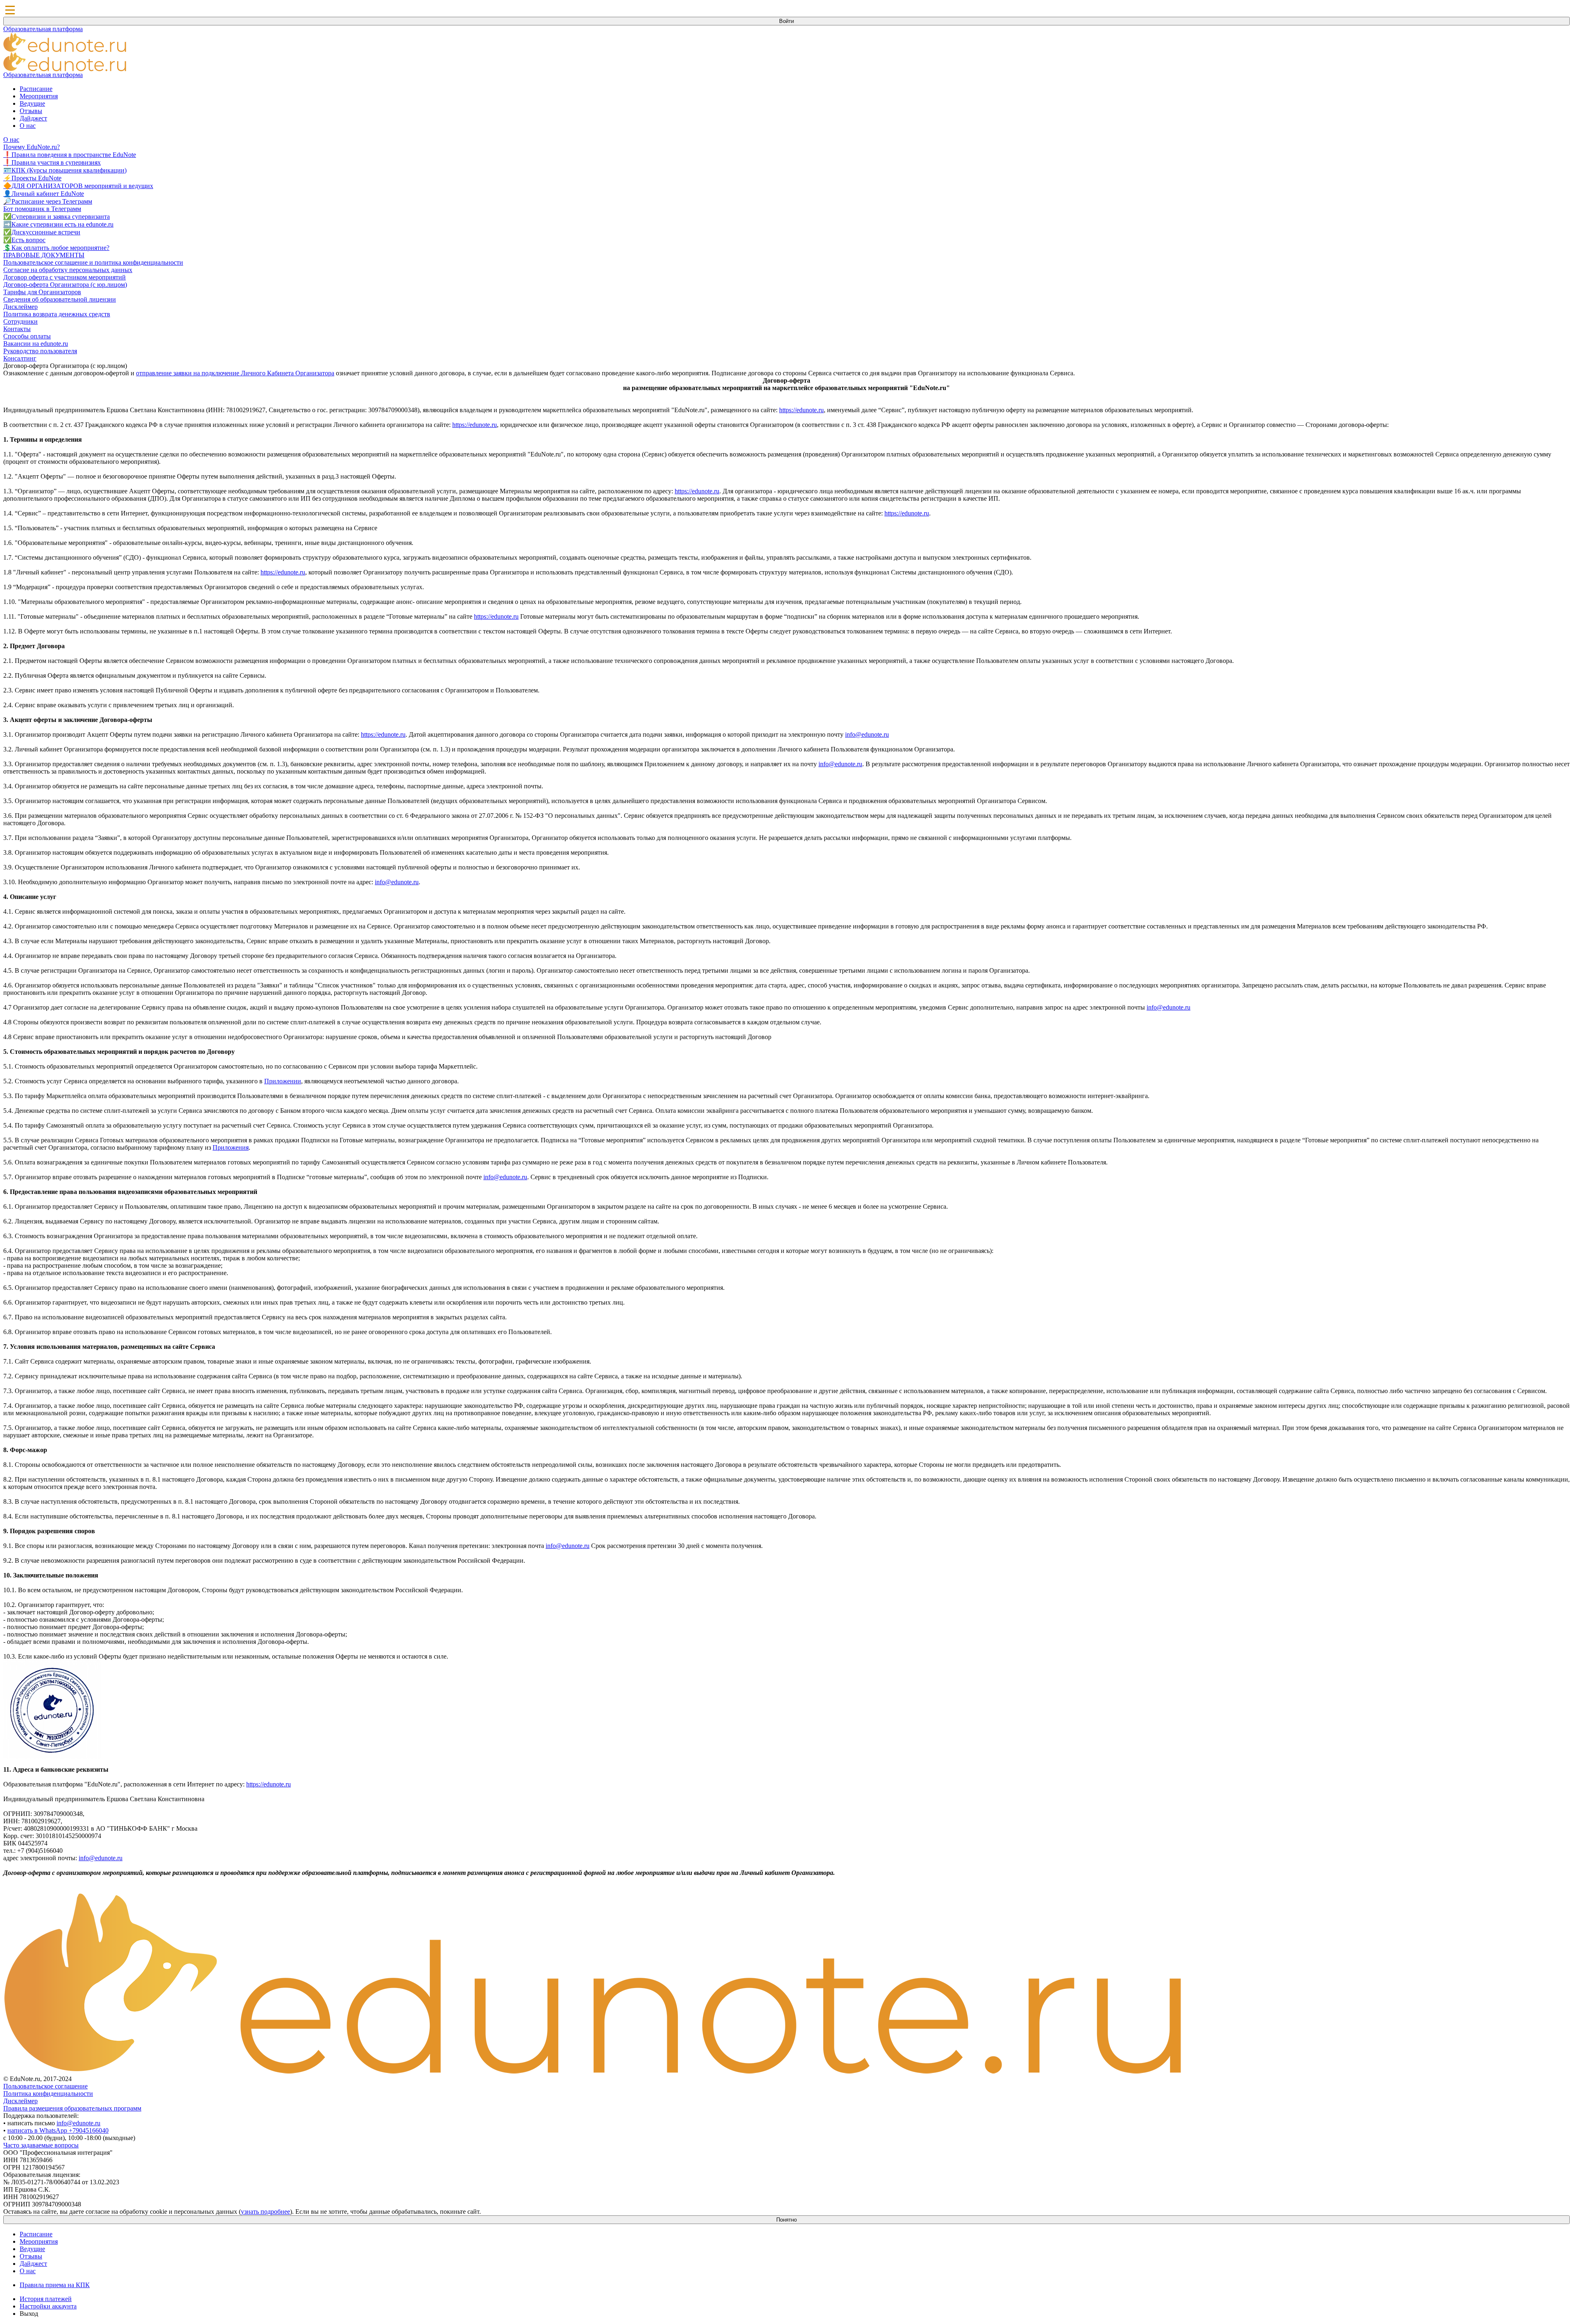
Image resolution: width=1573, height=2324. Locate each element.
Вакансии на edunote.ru (36, 344)
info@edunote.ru (867, 734)
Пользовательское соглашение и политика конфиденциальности (93, 262)
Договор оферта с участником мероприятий (65, 277)
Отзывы (31, 111)
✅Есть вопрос (24, 240)
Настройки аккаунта (48, 2306)
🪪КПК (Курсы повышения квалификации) (65, 170)
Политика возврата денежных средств (57, 314)
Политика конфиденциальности (48, 2094)
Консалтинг (20, 358)
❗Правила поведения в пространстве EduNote (70, 155)
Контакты (17, 329)
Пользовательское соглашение (45, 2086)
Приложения (231, 1147)
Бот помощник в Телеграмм (42, 209)
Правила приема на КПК (55, 2285)
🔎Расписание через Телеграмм (48, 201)
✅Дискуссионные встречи (42, 232)
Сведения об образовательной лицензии (60, 299)
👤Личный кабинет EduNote (44, 194)
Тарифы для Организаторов (42, 292)
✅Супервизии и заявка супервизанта (57, 217)
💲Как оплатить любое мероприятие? (56, 248)
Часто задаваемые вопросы (41, 2145)
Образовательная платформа (43, 29)
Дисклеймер (20, 307)
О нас (28, 126)
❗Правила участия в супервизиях (52, 162)
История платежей (46, 2299)
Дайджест (33, 118)
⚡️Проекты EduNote (32, 178)
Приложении (283, 1081)
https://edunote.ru (801, 410)
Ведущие (32, 103)
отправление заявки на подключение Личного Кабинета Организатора (235, 373)
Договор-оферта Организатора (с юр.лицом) (65, 285)
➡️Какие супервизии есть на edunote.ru (58, 224)
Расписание (36, 89)
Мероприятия (39, 96)
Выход (29, 2314)
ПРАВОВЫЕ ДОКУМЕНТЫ (44, 255)
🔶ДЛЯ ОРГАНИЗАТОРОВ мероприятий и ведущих (78, 186)
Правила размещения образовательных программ (72, 2108)
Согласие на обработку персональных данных (68, 270)
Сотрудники (20, 321)
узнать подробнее (265, 2212)
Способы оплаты (27, 336)
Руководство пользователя (40, 351)
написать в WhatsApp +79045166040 (58, 2130)
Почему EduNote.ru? (32, 147)
